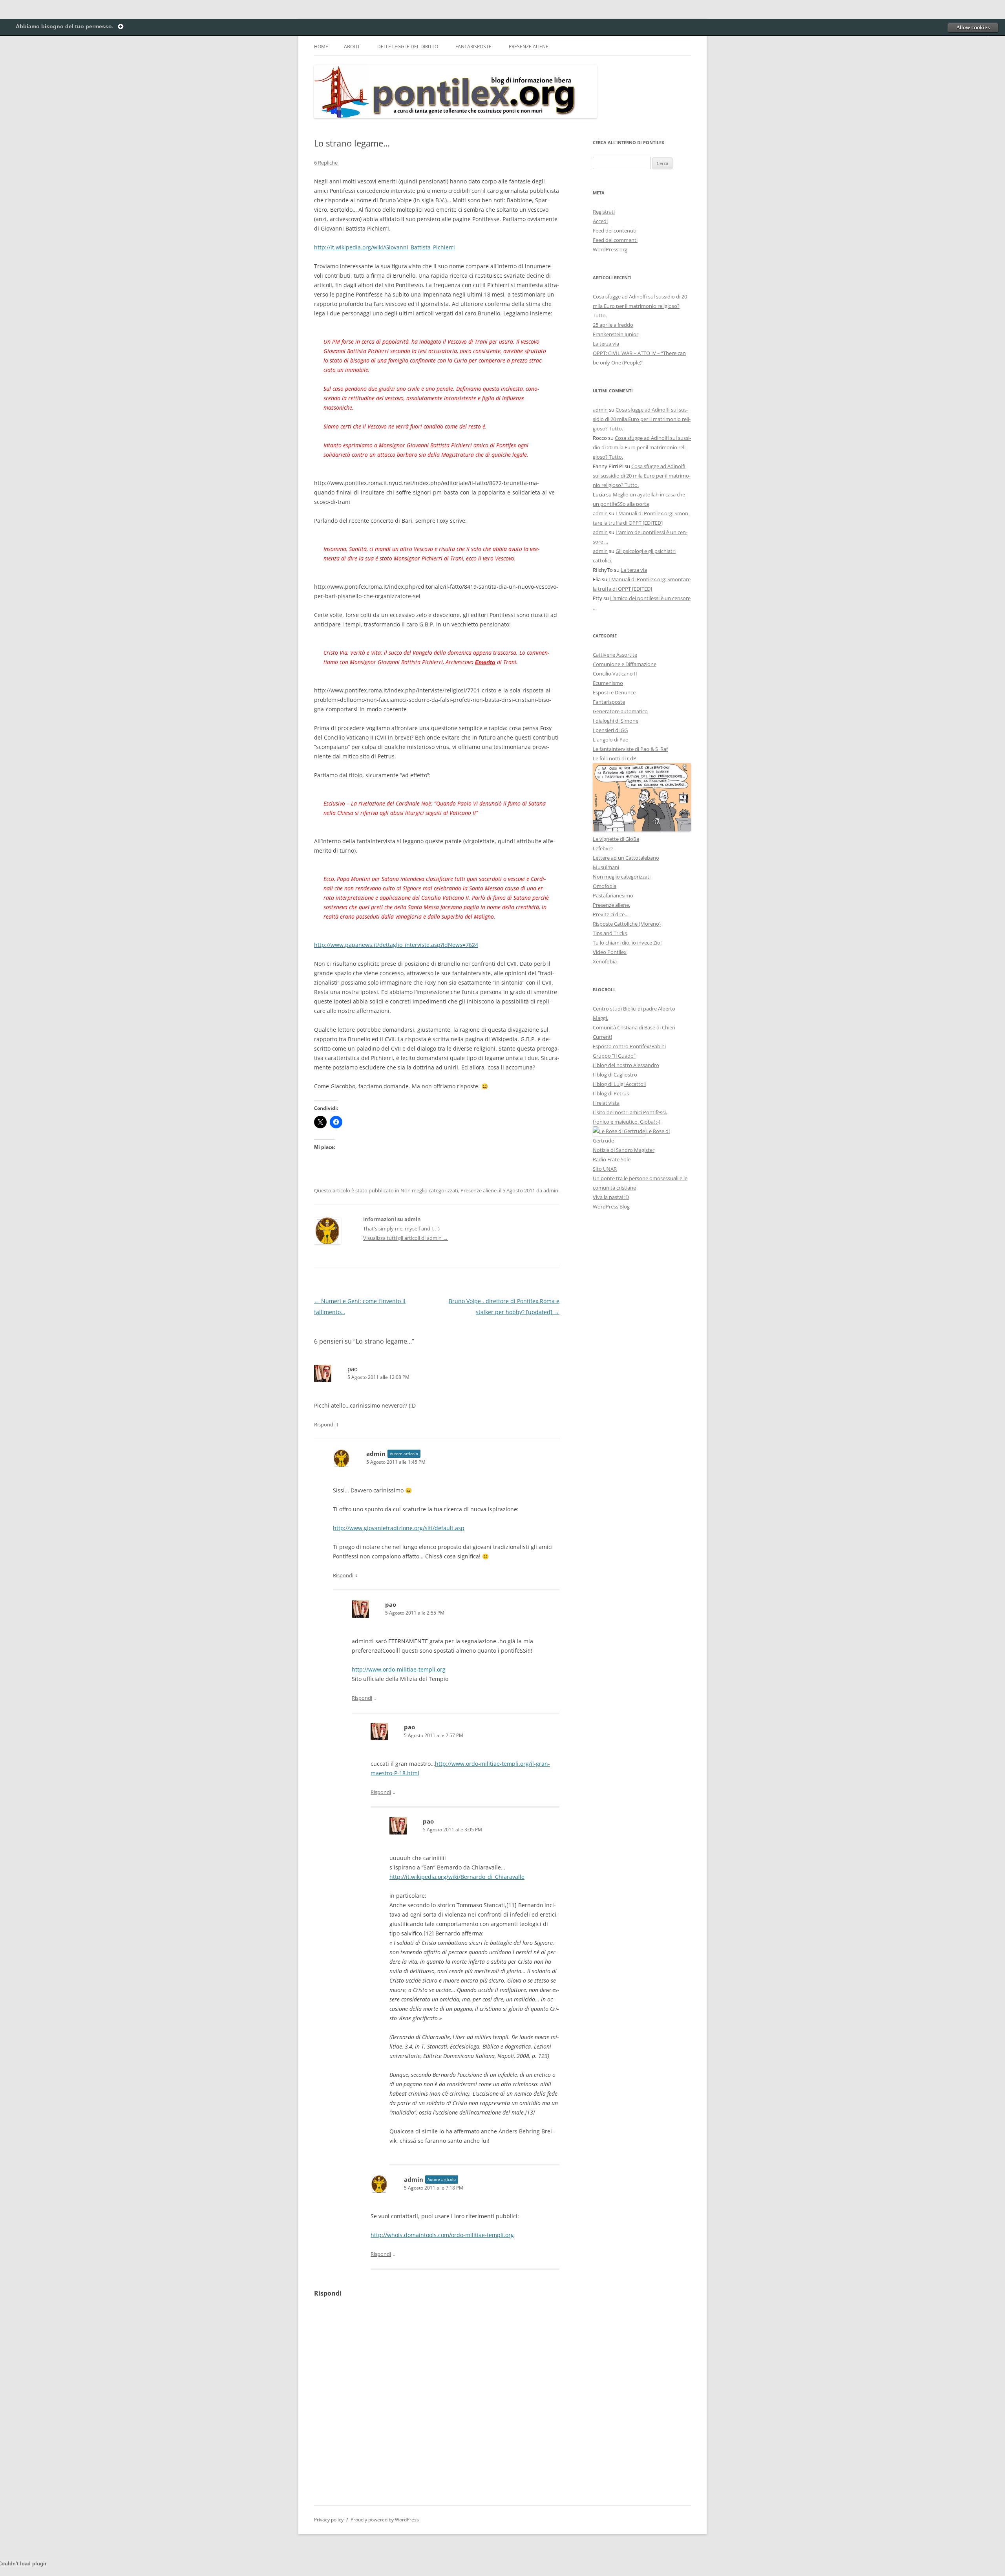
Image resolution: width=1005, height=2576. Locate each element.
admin (551, 1190)
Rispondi (324, 1424)
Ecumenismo (608, 683)
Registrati (604, 212)
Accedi (600, 221)
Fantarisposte (473, 47)
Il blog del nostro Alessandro (626, 1065)
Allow (973, 27)
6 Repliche (326, 163)
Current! (602, 1037)
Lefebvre (603, 848)
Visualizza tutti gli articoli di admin (406, 1238)
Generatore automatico (620, 711)
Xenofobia (605, 961)
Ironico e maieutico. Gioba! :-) (627, 1122)
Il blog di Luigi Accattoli (619, 1084)
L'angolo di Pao (611, 740)
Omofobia (605, 886)
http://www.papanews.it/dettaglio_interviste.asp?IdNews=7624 (396, 945)
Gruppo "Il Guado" (614, 1056)
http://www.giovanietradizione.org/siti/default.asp (399, 1528)
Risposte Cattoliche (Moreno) (627, 924)
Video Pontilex (610, 952)
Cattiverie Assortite (615, 655)
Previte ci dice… (611, 914)
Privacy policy (329, 2520)
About (352, 47)
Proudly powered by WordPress (385, 2520)
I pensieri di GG (610, 730)
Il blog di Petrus (611, 1093)
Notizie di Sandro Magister (624, 1150)
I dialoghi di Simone (616, 721)
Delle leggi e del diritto (408, 47)
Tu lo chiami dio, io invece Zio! (627, 943)
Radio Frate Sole (612, 1159)
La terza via (606, 344)
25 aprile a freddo (613, 325)
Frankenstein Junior (616, 334)
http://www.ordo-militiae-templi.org (399, 1669)
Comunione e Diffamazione (625, 664)
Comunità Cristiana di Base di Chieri (634, 1027)
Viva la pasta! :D (611, 1197)
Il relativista (606, 1103)
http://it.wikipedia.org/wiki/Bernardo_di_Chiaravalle (457, 1877)
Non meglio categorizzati (429, 1190)
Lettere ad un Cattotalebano (626, 858)
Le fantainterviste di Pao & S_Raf (630, 749)
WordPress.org (610, 249)
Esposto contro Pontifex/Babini (629, 1046)
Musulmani (606, 867)
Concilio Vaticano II (615, 674)
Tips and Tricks (610, 933)
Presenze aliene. (529, 47)
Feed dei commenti (615, 240)
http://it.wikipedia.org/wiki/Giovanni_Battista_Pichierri (385, 247)
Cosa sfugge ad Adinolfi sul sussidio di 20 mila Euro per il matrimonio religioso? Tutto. (640, 306)
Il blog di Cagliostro (615, 1075)
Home (321, 47)
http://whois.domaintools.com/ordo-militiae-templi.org (442, 2235)
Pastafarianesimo (613, 895)
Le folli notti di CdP (615, 758)
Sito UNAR (605, 1169)
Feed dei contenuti (615, 231)
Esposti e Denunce (614, 692)
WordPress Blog (611, 1207)
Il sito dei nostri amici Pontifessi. (630, 1112)
